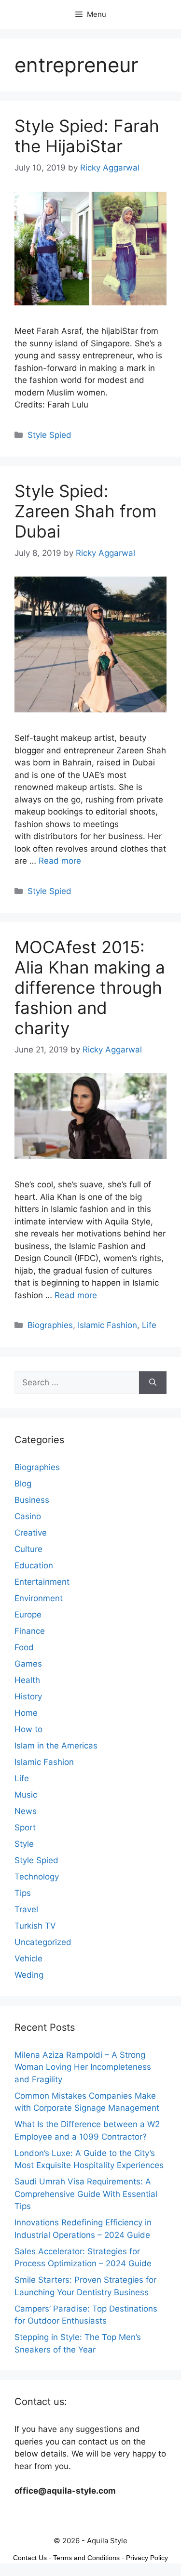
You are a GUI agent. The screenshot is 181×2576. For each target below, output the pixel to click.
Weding (29, 1975)
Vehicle (28, 1958)
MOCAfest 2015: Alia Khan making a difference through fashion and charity (90, 987)
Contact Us (30, 2558)
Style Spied (49, 435)
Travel (26, 1909)
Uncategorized (43, 1942)
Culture (28, 1549)
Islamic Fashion (107, 1325)
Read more (60, 861)
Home (26, 1713)
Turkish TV (35, 1926)
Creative (31, 1533)
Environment (39, 1598)
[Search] (153, 1383)
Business (32, 1500)
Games (28, 1664)
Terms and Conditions (86, 2558)
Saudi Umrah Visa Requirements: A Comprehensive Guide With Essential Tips (86, 2194)
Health (27, 1680)
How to (28, 1729)
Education (34, 1565)
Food (24, 1647)
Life (149, 1325)
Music (26, 1795)
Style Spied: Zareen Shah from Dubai (85, 511)
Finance (30, 1631)
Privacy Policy (147, 2558)
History (28, 1696)
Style (24, 1844)
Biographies (50, 1325)
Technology (37, 1877)
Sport (25, 1827)
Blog (23, 1484)
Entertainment (42, 1582)
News (26, 1811)
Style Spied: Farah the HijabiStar (87, 136)
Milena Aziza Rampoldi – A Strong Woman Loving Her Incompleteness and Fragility (83, 2067)
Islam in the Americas (56, 1746)
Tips (23, 1893)
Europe (28, 1615)
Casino (28, 1516)
